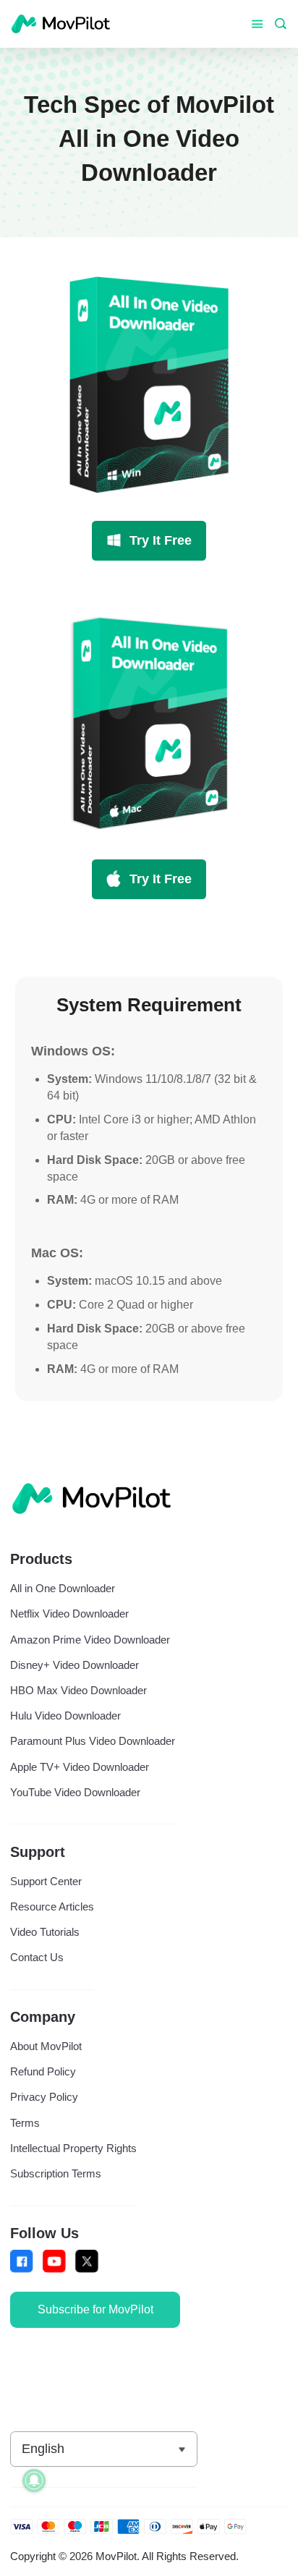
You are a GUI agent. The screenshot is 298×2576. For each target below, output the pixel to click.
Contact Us (37, 1957)
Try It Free (161, 540)
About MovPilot (46, 2046)
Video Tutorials (45, 1932)
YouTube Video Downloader (75, 1792)
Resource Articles (52, 1907)
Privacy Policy (44, 2097)
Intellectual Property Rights (73, 2148)
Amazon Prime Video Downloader (90, 1640)
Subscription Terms (56, 2173)
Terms (25, 2123)
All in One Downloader (63, 1588)
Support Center (46, 1881)
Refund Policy (43, 2071)
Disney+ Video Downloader (74, 1665)
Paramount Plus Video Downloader (93, 1741)
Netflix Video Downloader (69, 1614)
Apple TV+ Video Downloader (80, 1767)
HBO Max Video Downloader (78, 1690)
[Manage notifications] (34, 2481)
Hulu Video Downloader (65, 1716)
